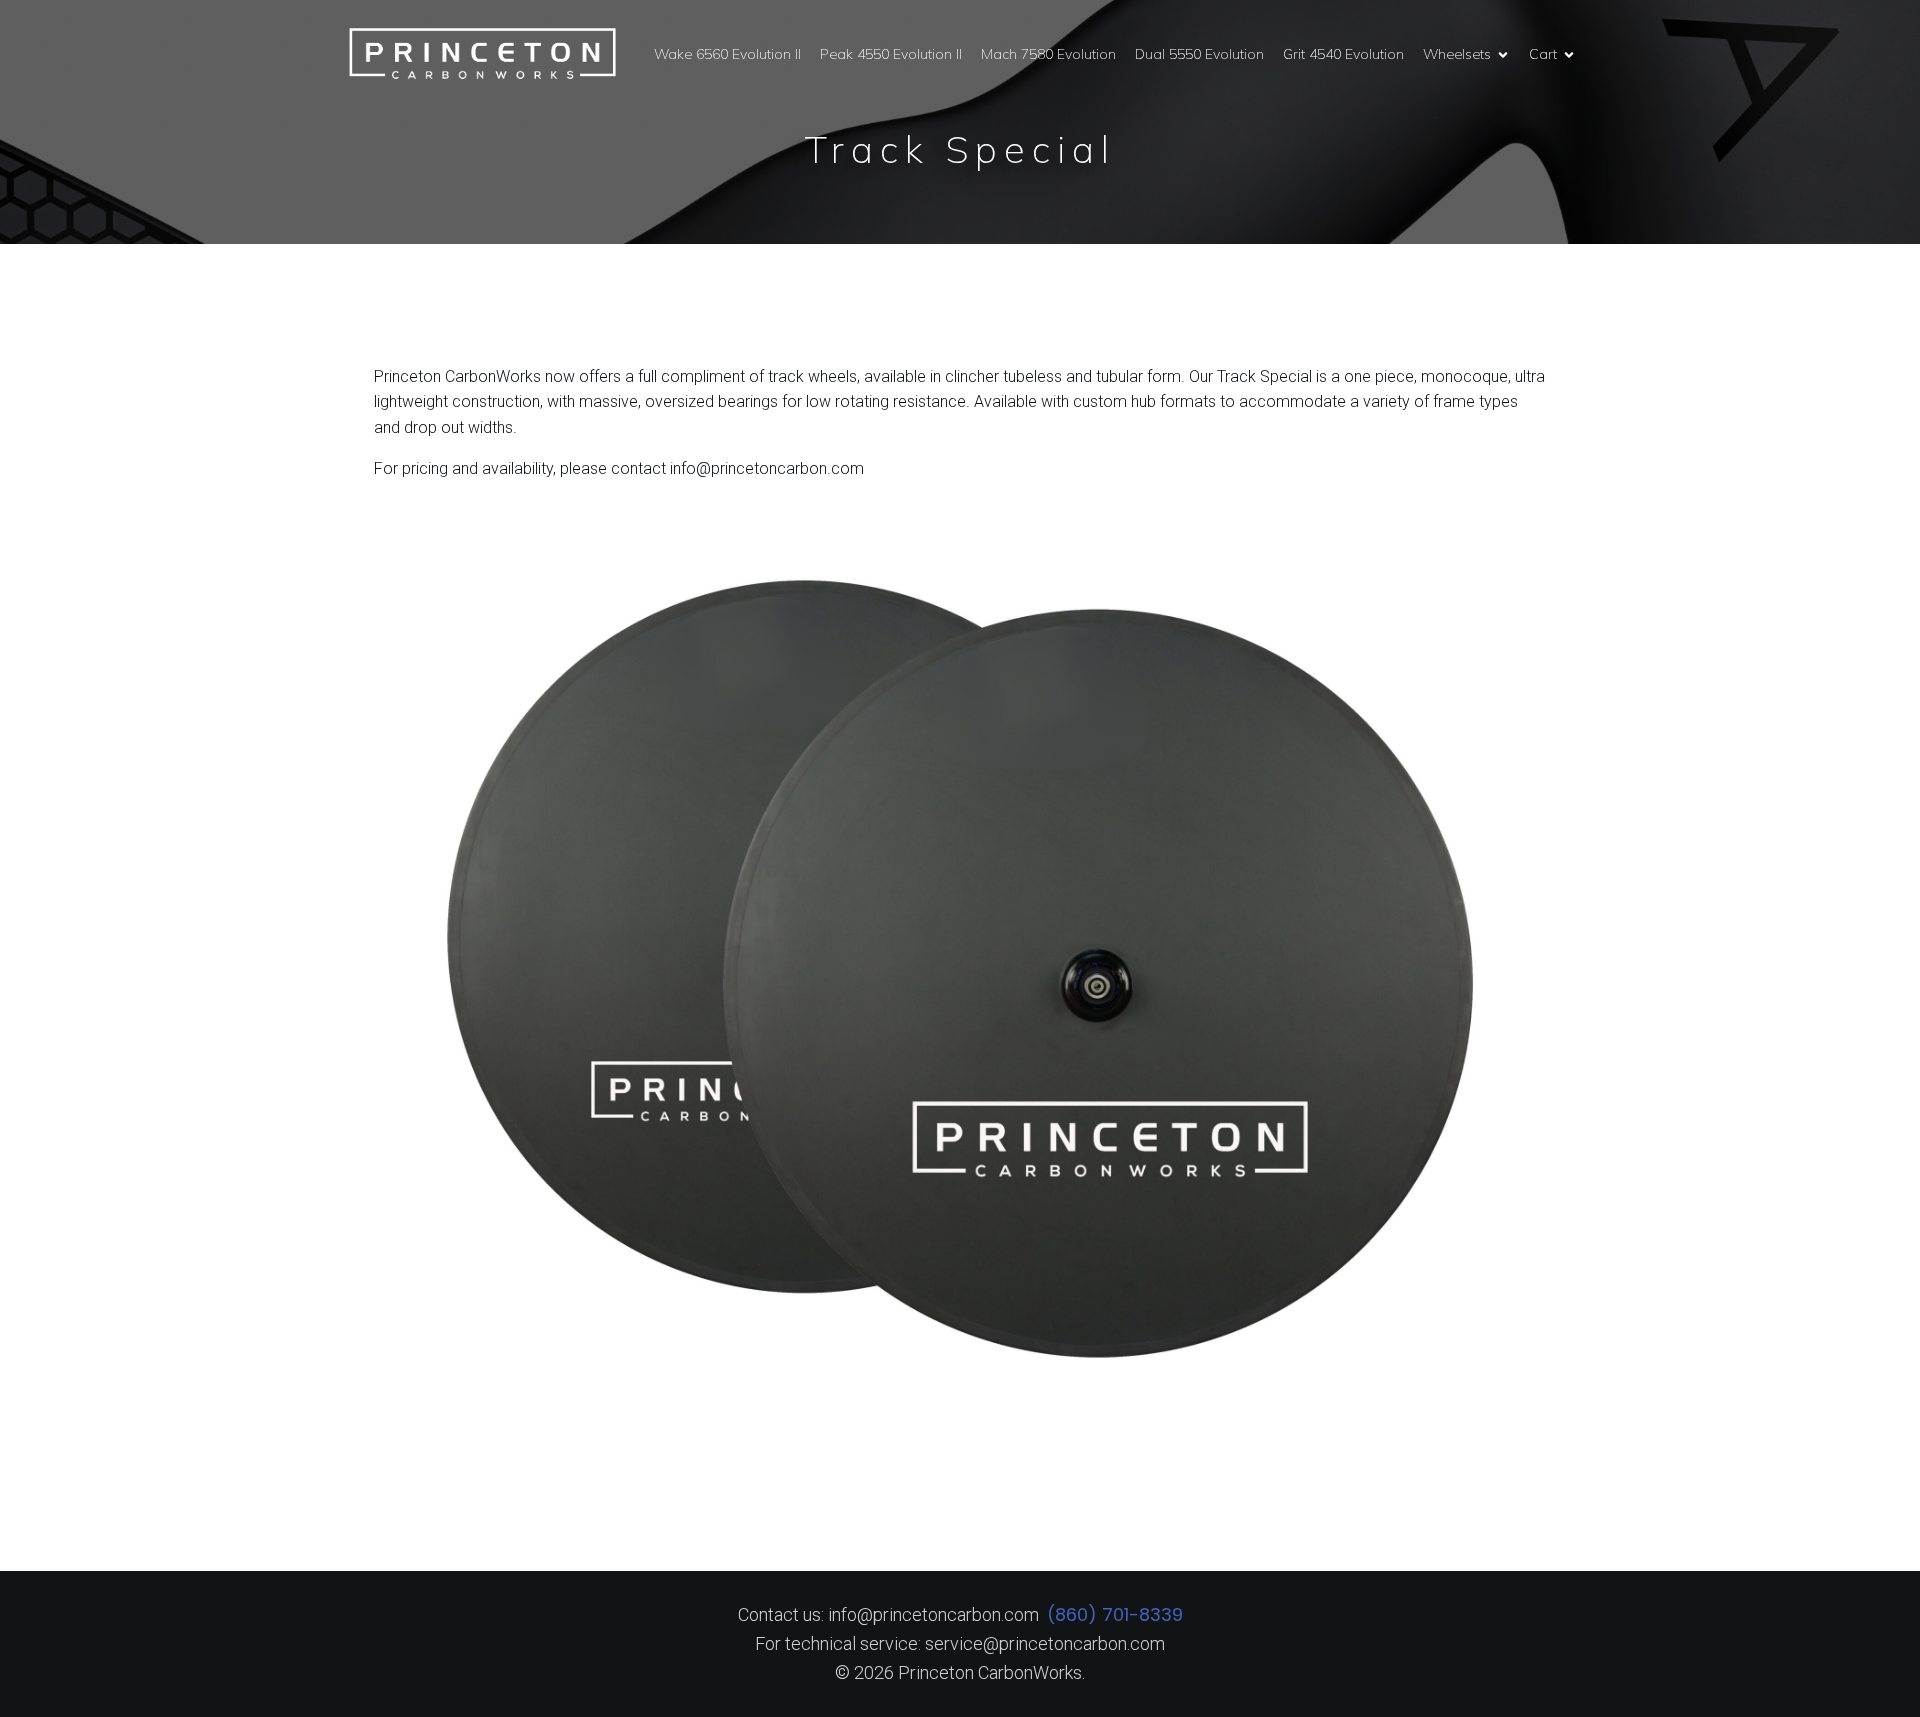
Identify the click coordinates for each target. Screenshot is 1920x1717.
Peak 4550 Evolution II (891, 54)
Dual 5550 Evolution (1199, 54)
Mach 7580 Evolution (1048, 54)
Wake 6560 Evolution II (727, 54)
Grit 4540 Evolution (1343, 54)
